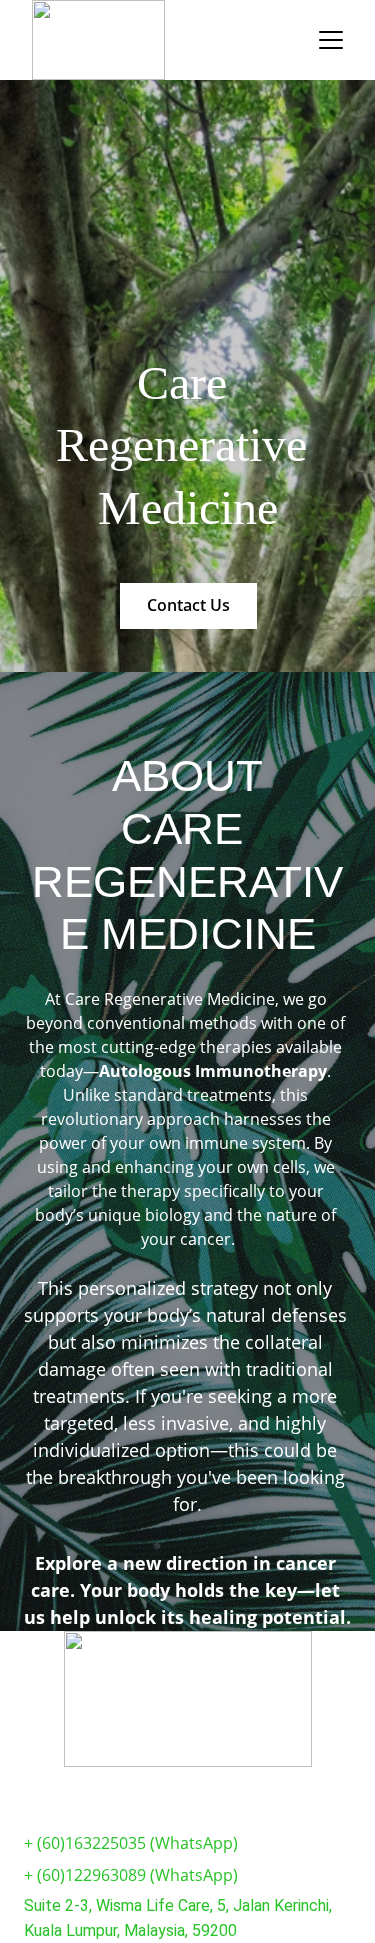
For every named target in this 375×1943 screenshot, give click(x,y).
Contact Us (188, 605)
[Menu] (331, 40)
